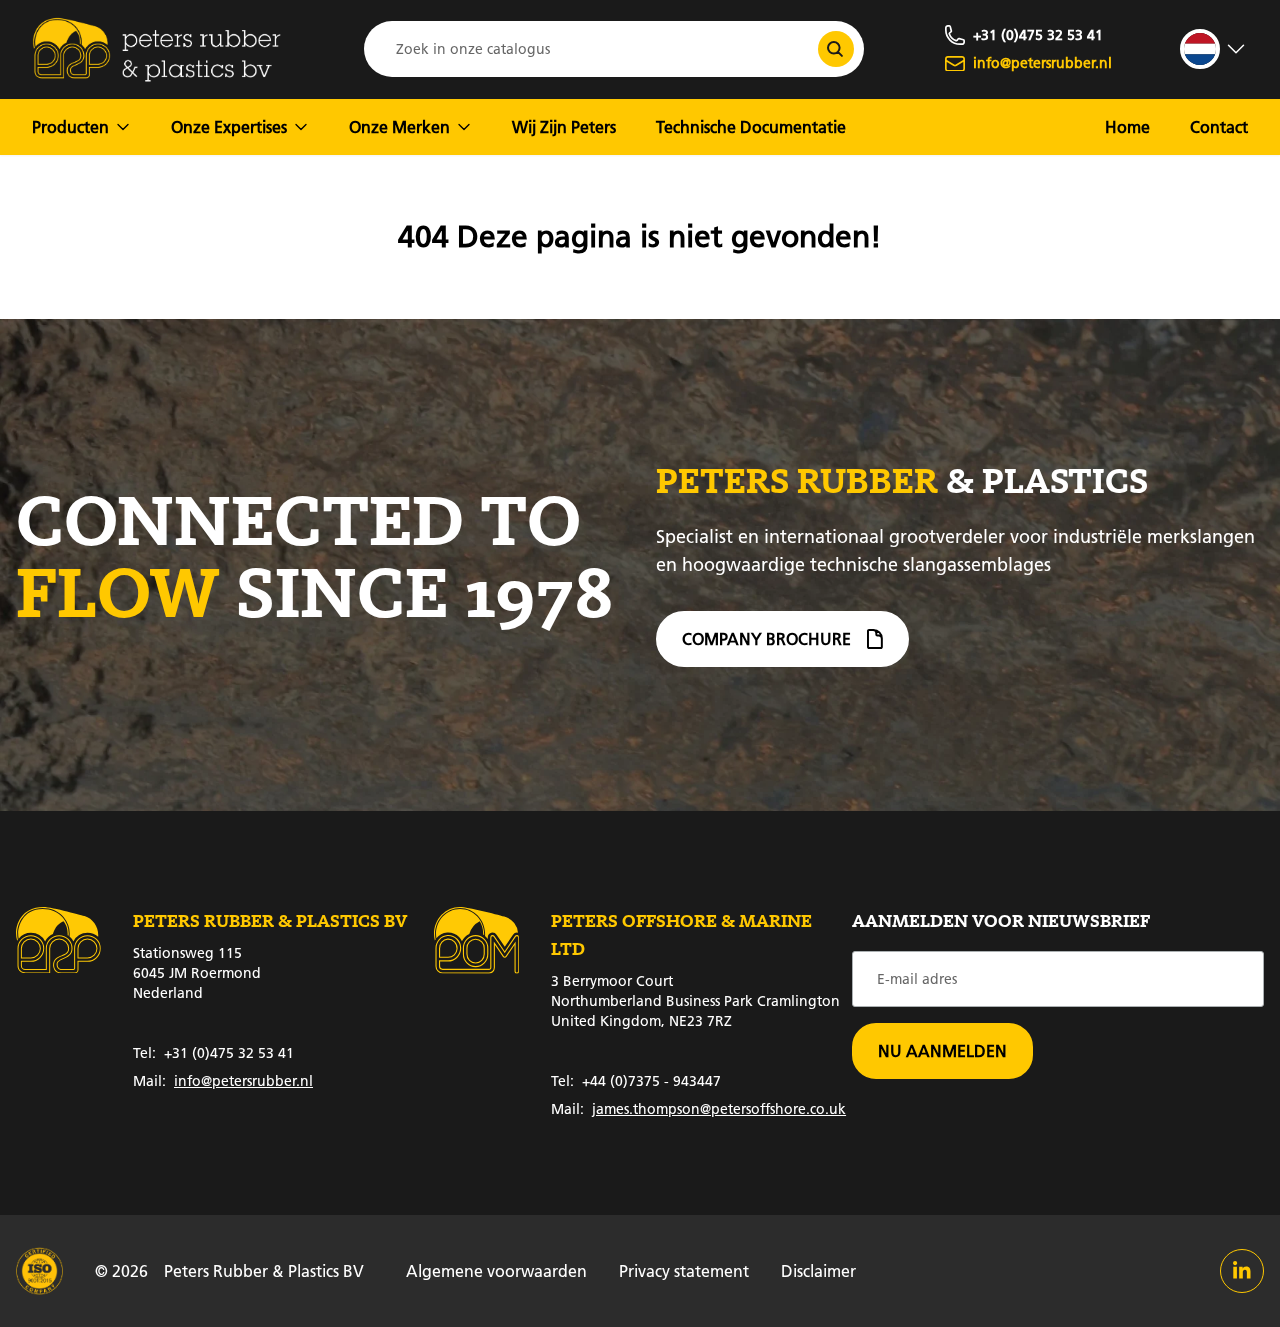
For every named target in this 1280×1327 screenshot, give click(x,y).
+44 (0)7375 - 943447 (636, 1081)
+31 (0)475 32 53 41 (213, 1053)
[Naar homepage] (157, 49)
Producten (70, 126)
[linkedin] (1242, 1271)
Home (1127, 126)
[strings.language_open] (1214, 49)
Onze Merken (399, 126)
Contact (1219, 126)
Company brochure (766, 638)
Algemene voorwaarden (496, 1270)
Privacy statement (684, 1270)
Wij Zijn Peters (564, 126)
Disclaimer (818, 1270)
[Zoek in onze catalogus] (836, 49)
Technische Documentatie (751, 126)
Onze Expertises (229, 126)
